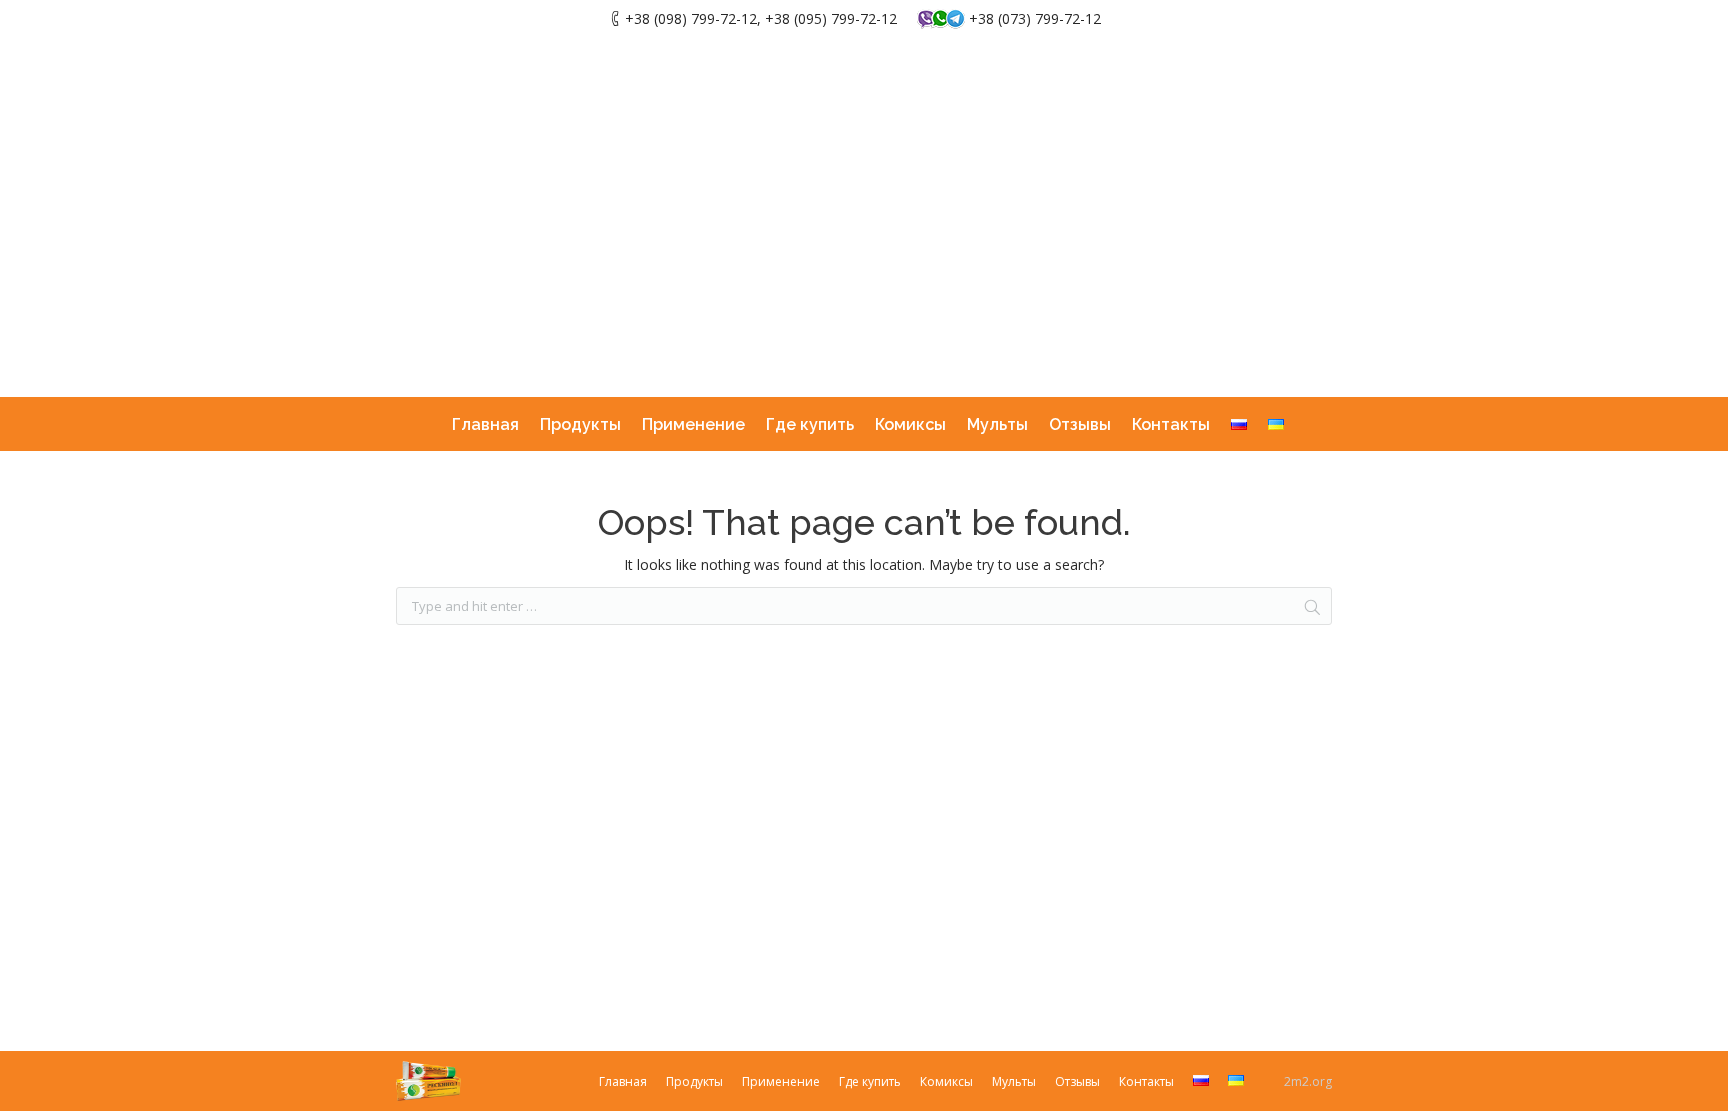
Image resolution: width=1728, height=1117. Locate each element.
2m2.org (1308, 1081)
